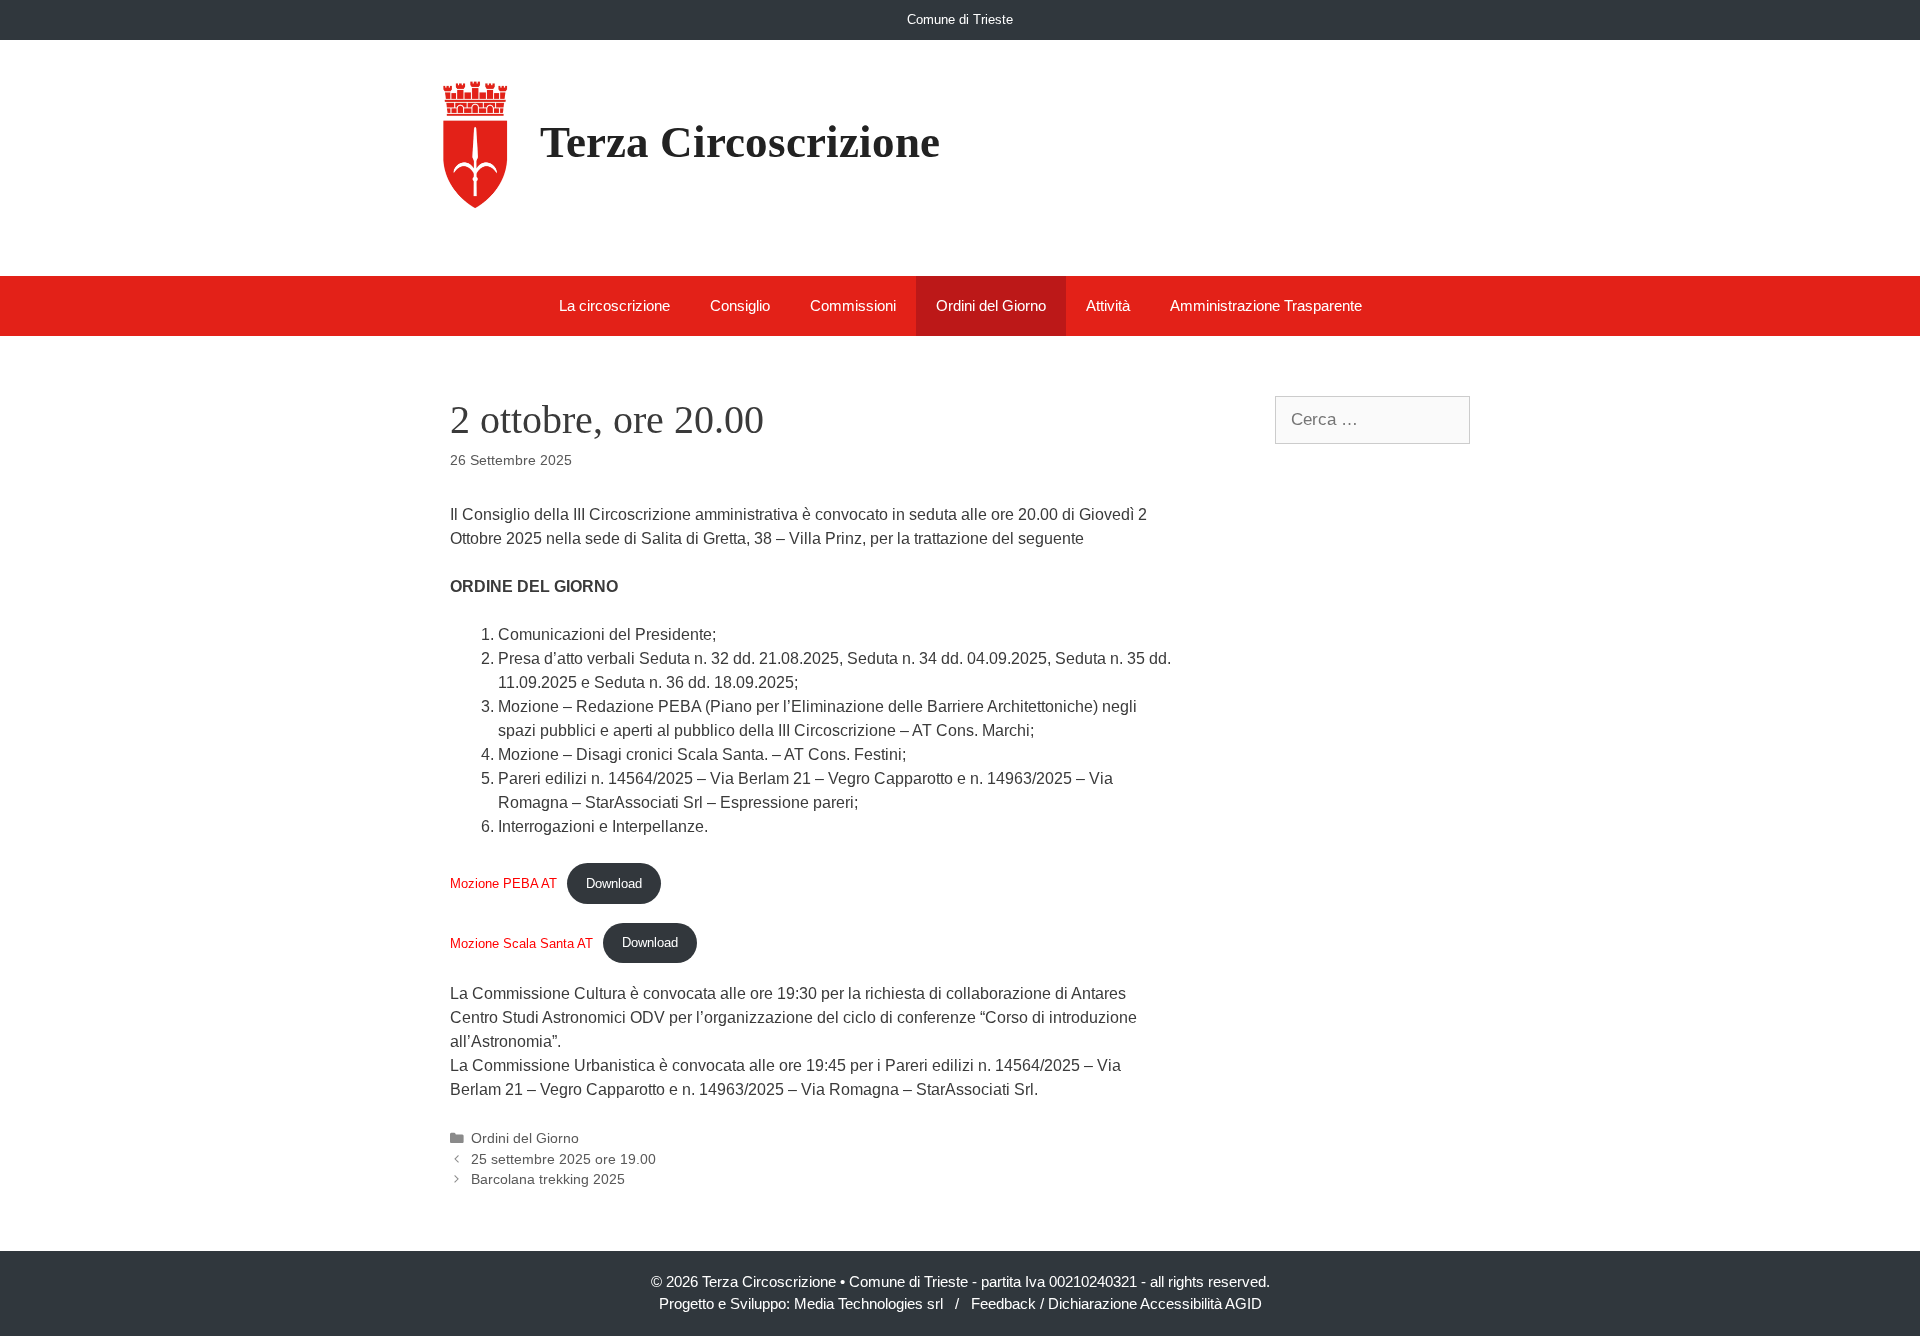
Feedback (1003, 1303)
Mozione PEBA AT (503, 883)
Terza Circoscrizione (740, 142)
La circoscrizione (614, 305)
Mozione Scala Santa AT (521, 942)
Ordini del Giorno (991, 305)
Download (614, 883)
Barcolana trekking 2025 (548, 1179)
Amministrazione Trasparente (1266, 305)
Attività (1108, 305)
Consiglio (740, 305)
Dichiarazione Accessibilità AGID (1155, 1303)
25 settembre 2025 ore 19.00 (563, 1159)
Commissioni (853, 305)
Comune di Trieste (960, 19)
